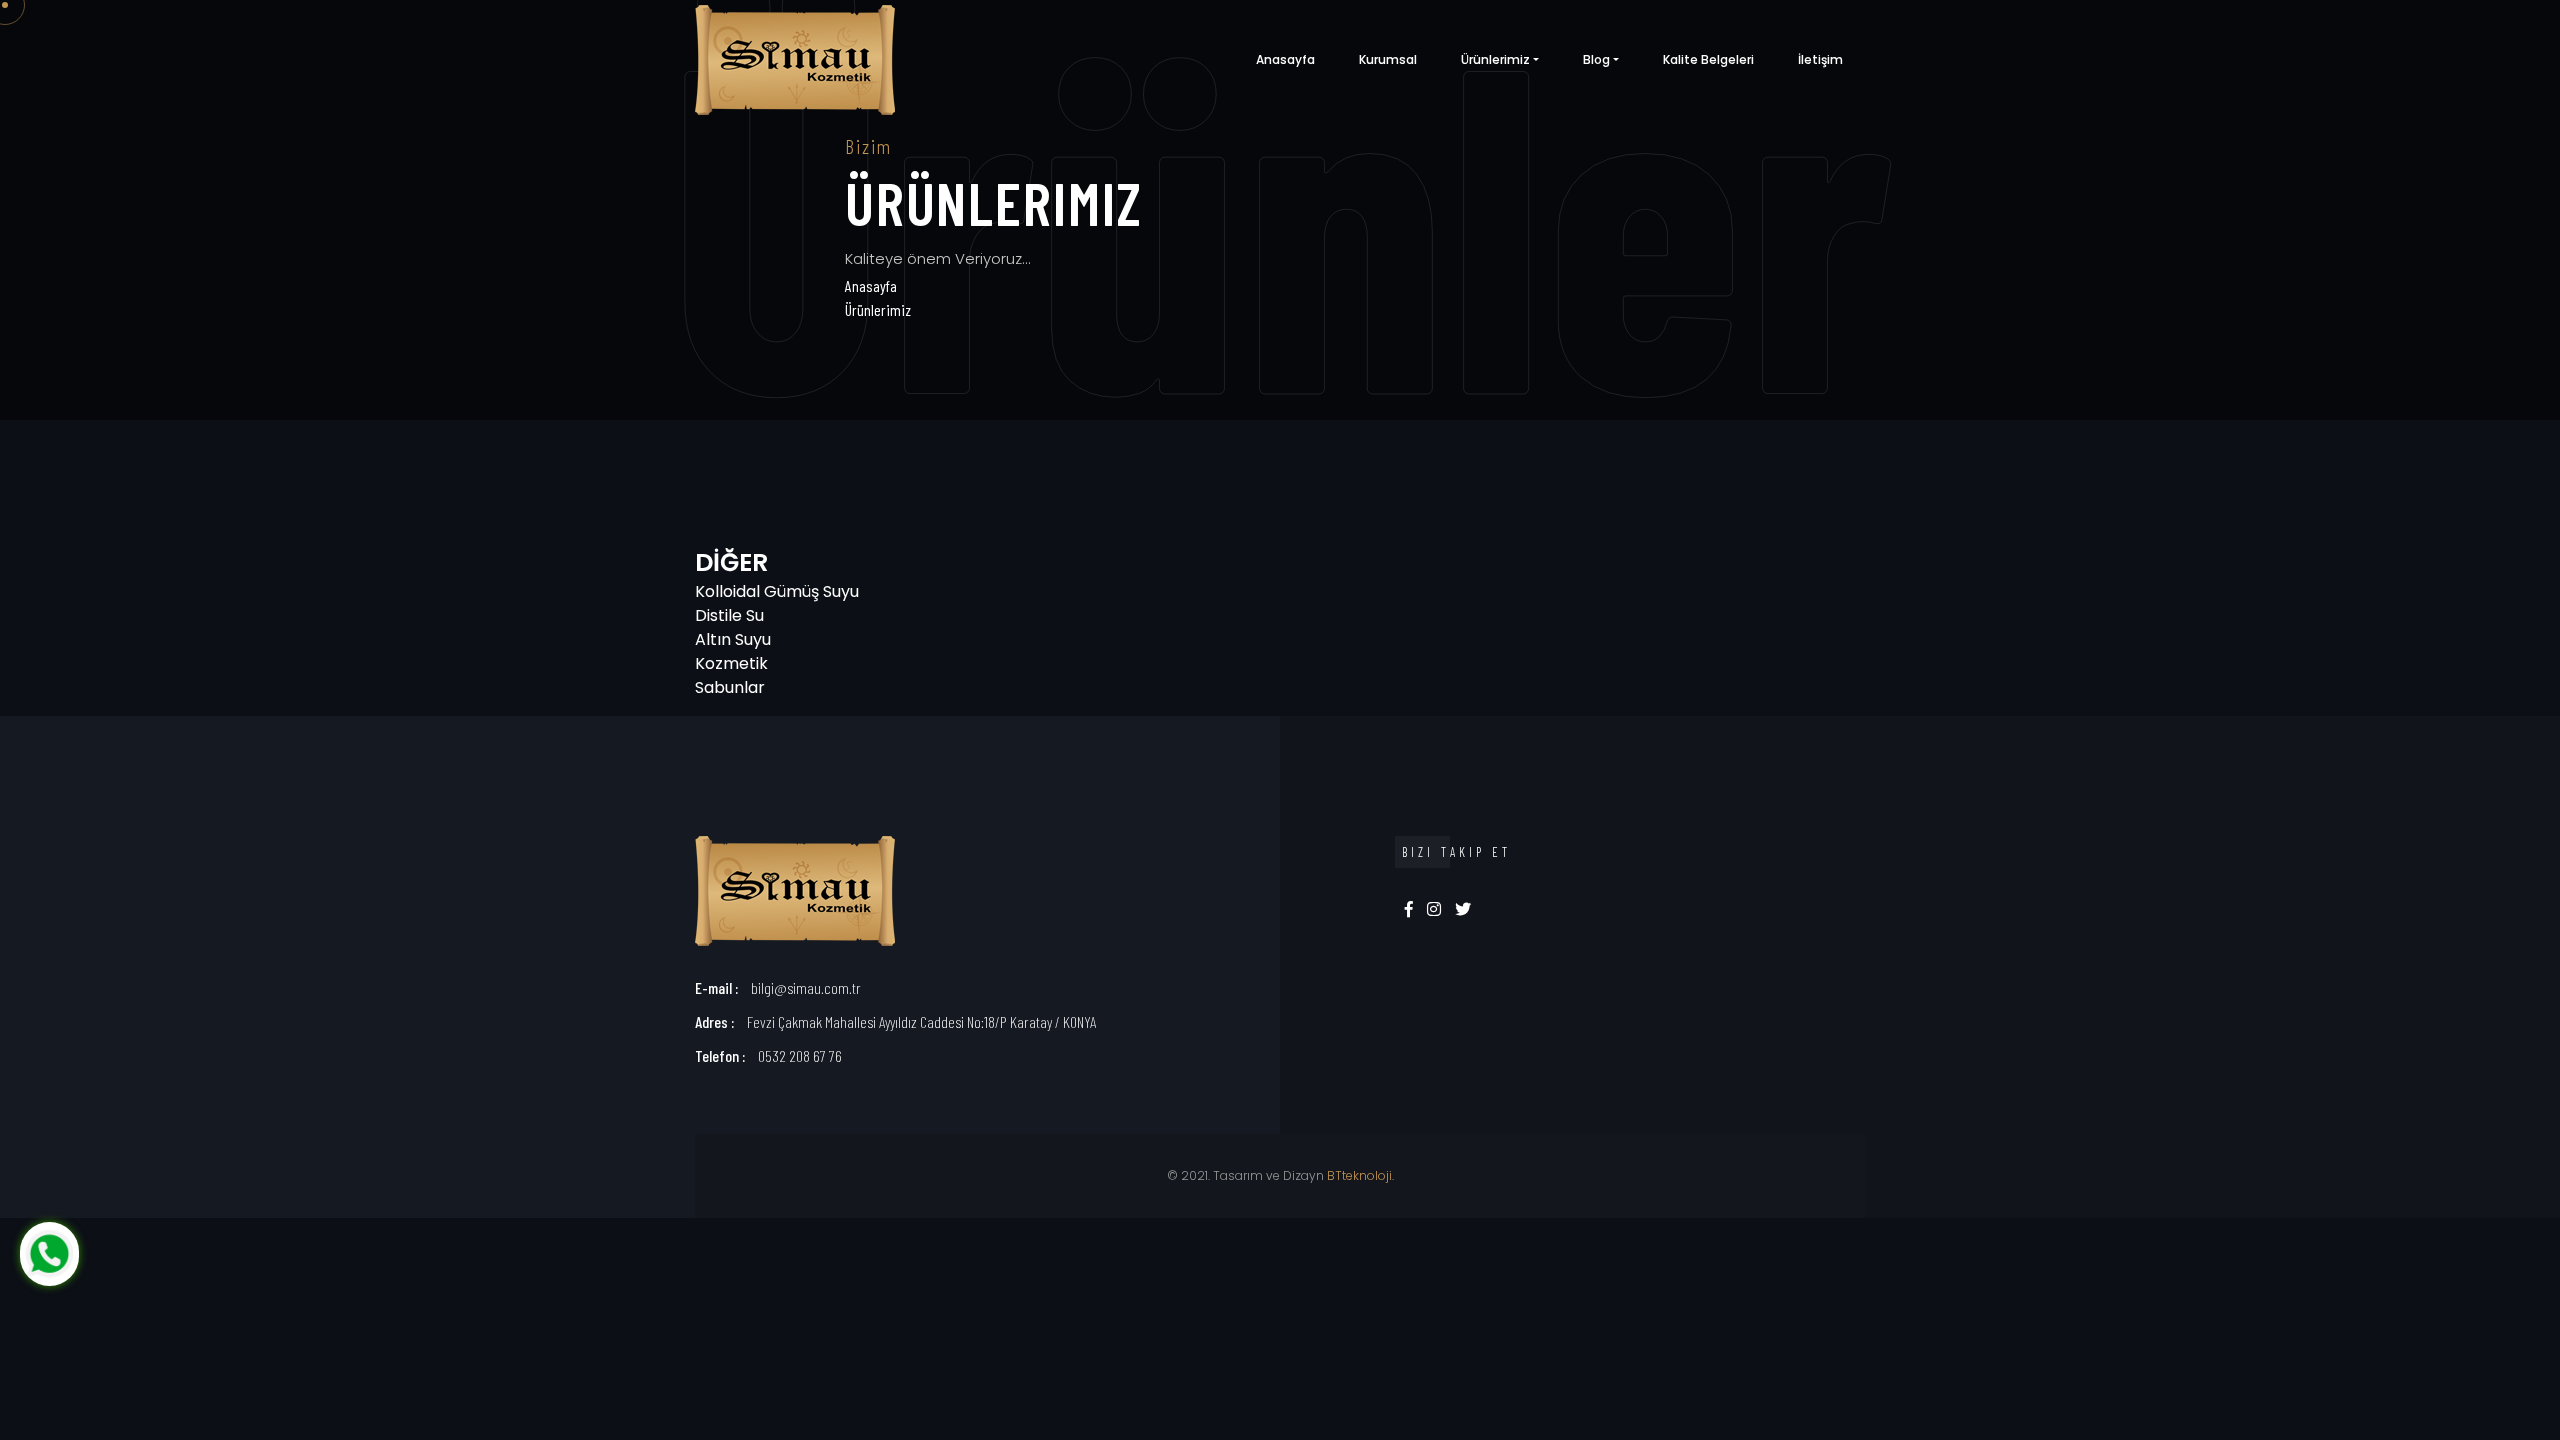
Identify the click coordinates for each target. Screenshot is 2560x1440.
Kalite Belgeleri (1708, 59)
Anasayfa (1285, 59)
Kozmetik (731, 663)
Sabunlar (730, 687)
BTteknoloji (1359, 1175)
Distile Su (729, 615)
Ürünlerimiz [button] (1495, 59)
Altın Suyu (733, 639)
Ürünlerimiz (878, 309)
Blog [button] (1596, 59)
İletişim (1820, 59)
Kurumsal (1388, 59)
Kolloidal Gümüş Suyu (777, 591)
